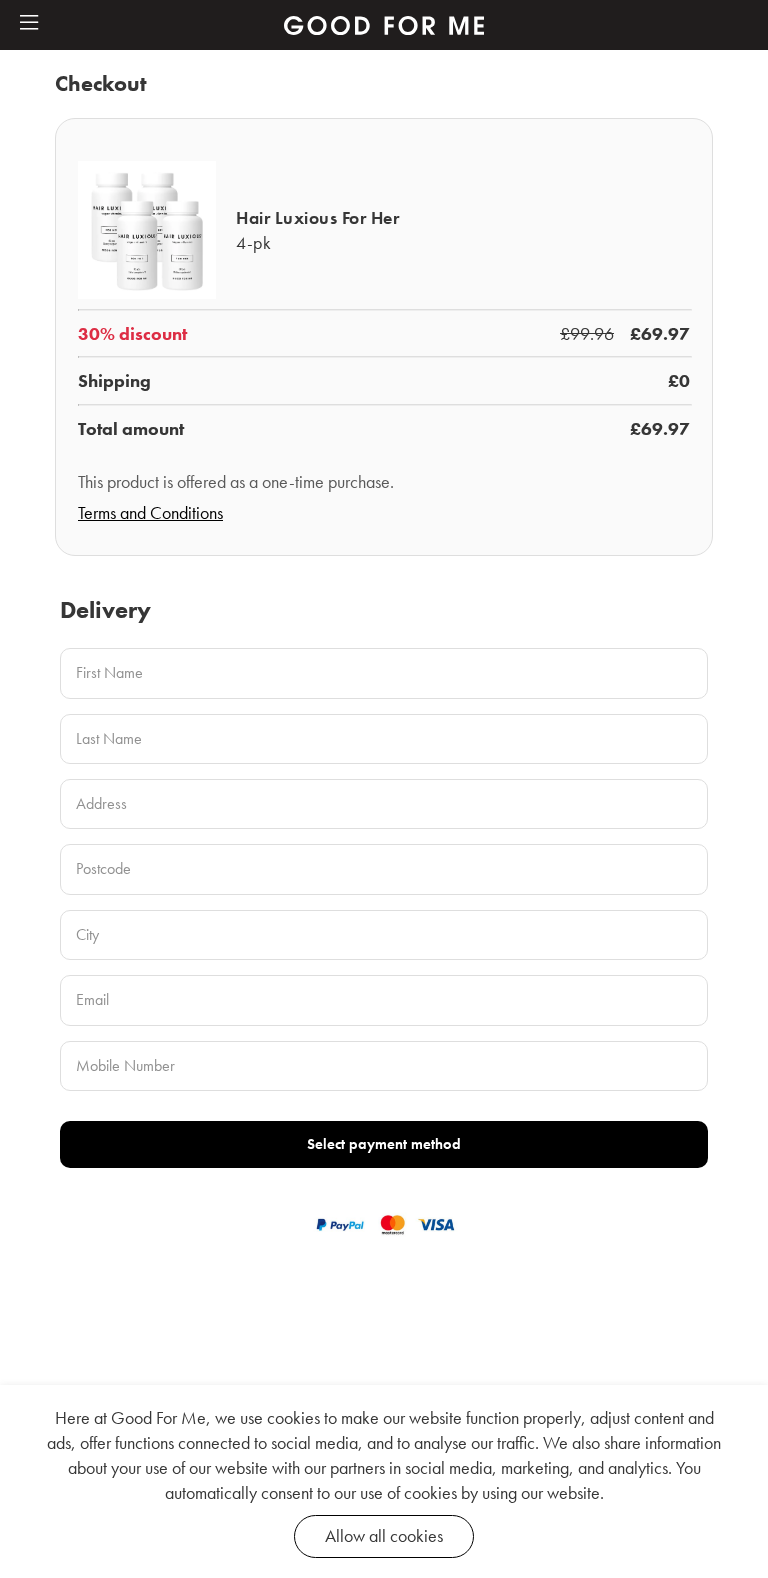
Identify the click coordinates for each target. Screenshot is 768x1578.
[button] (29, 24)
